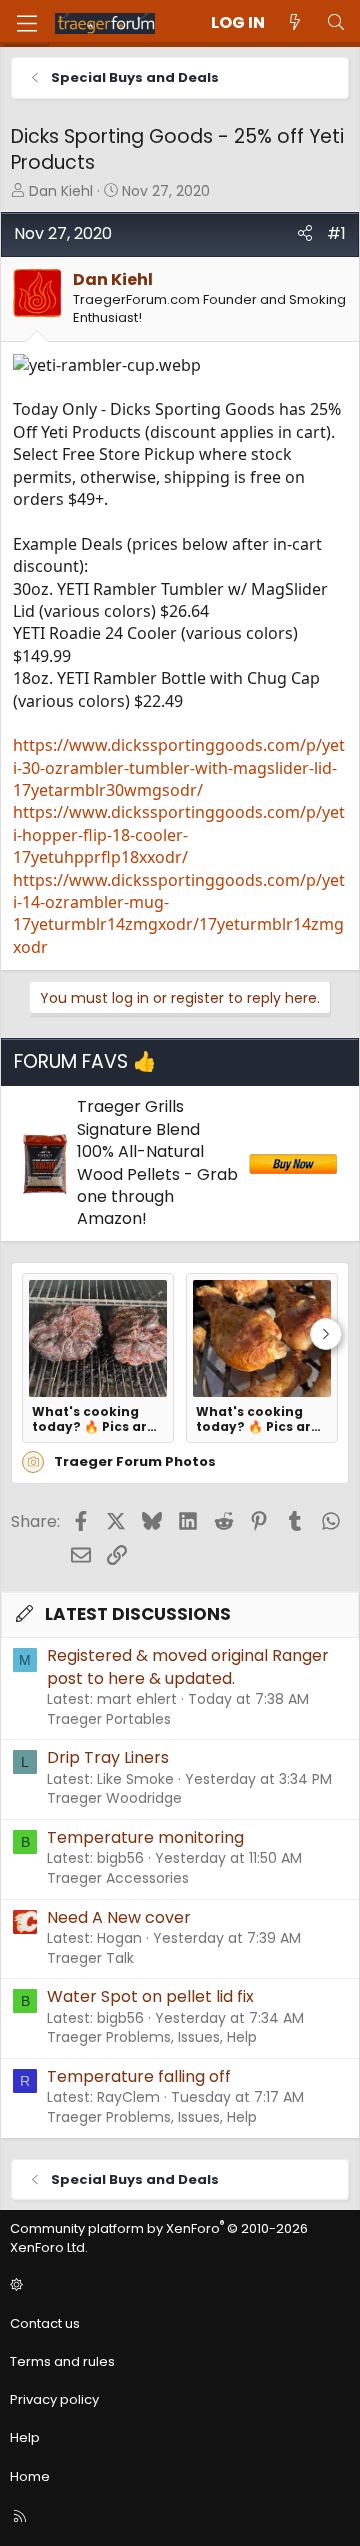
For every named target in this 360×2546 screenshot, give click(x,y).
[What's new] (295, 23)
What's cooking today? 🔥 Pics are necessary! (93, 1419)
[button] (177, 2286)
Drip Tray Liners (108, 1757)
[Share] (305, 234)
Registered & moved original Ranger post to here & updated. (188, 1666)
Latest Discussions (138, 1614)
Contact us (45, 2323)
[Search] (335, 23)
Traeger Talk (90, 1958)
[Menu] (27, 23)
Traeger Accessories (118, 1878)
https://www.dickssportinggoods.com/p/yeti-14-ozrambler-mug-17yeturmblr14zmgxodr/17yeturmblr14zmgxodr (179, 913)
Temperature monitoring (145, 1837)
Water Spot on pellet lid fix (150, 1996)
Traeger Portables (109, 1719)
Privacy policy (54, 2399)
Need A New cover (119, 1917)
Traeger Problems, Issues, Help (152, 2037)
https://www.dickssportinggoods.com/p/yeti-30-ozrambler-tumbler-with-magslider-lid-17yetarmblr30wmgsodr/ (179, 767)
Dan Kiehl (61, 191)
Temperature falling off (139, 2076)
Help (25, 2437)
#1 (336, 233)
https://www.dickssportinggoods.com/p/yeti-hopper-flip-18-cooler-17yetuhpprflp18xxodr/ (179, 834)
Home (30, 2476)
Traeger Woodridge (114, 1798)
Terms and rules (62, 2361)
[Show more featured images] (326, 1334)
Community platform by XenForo (159, 2237)
